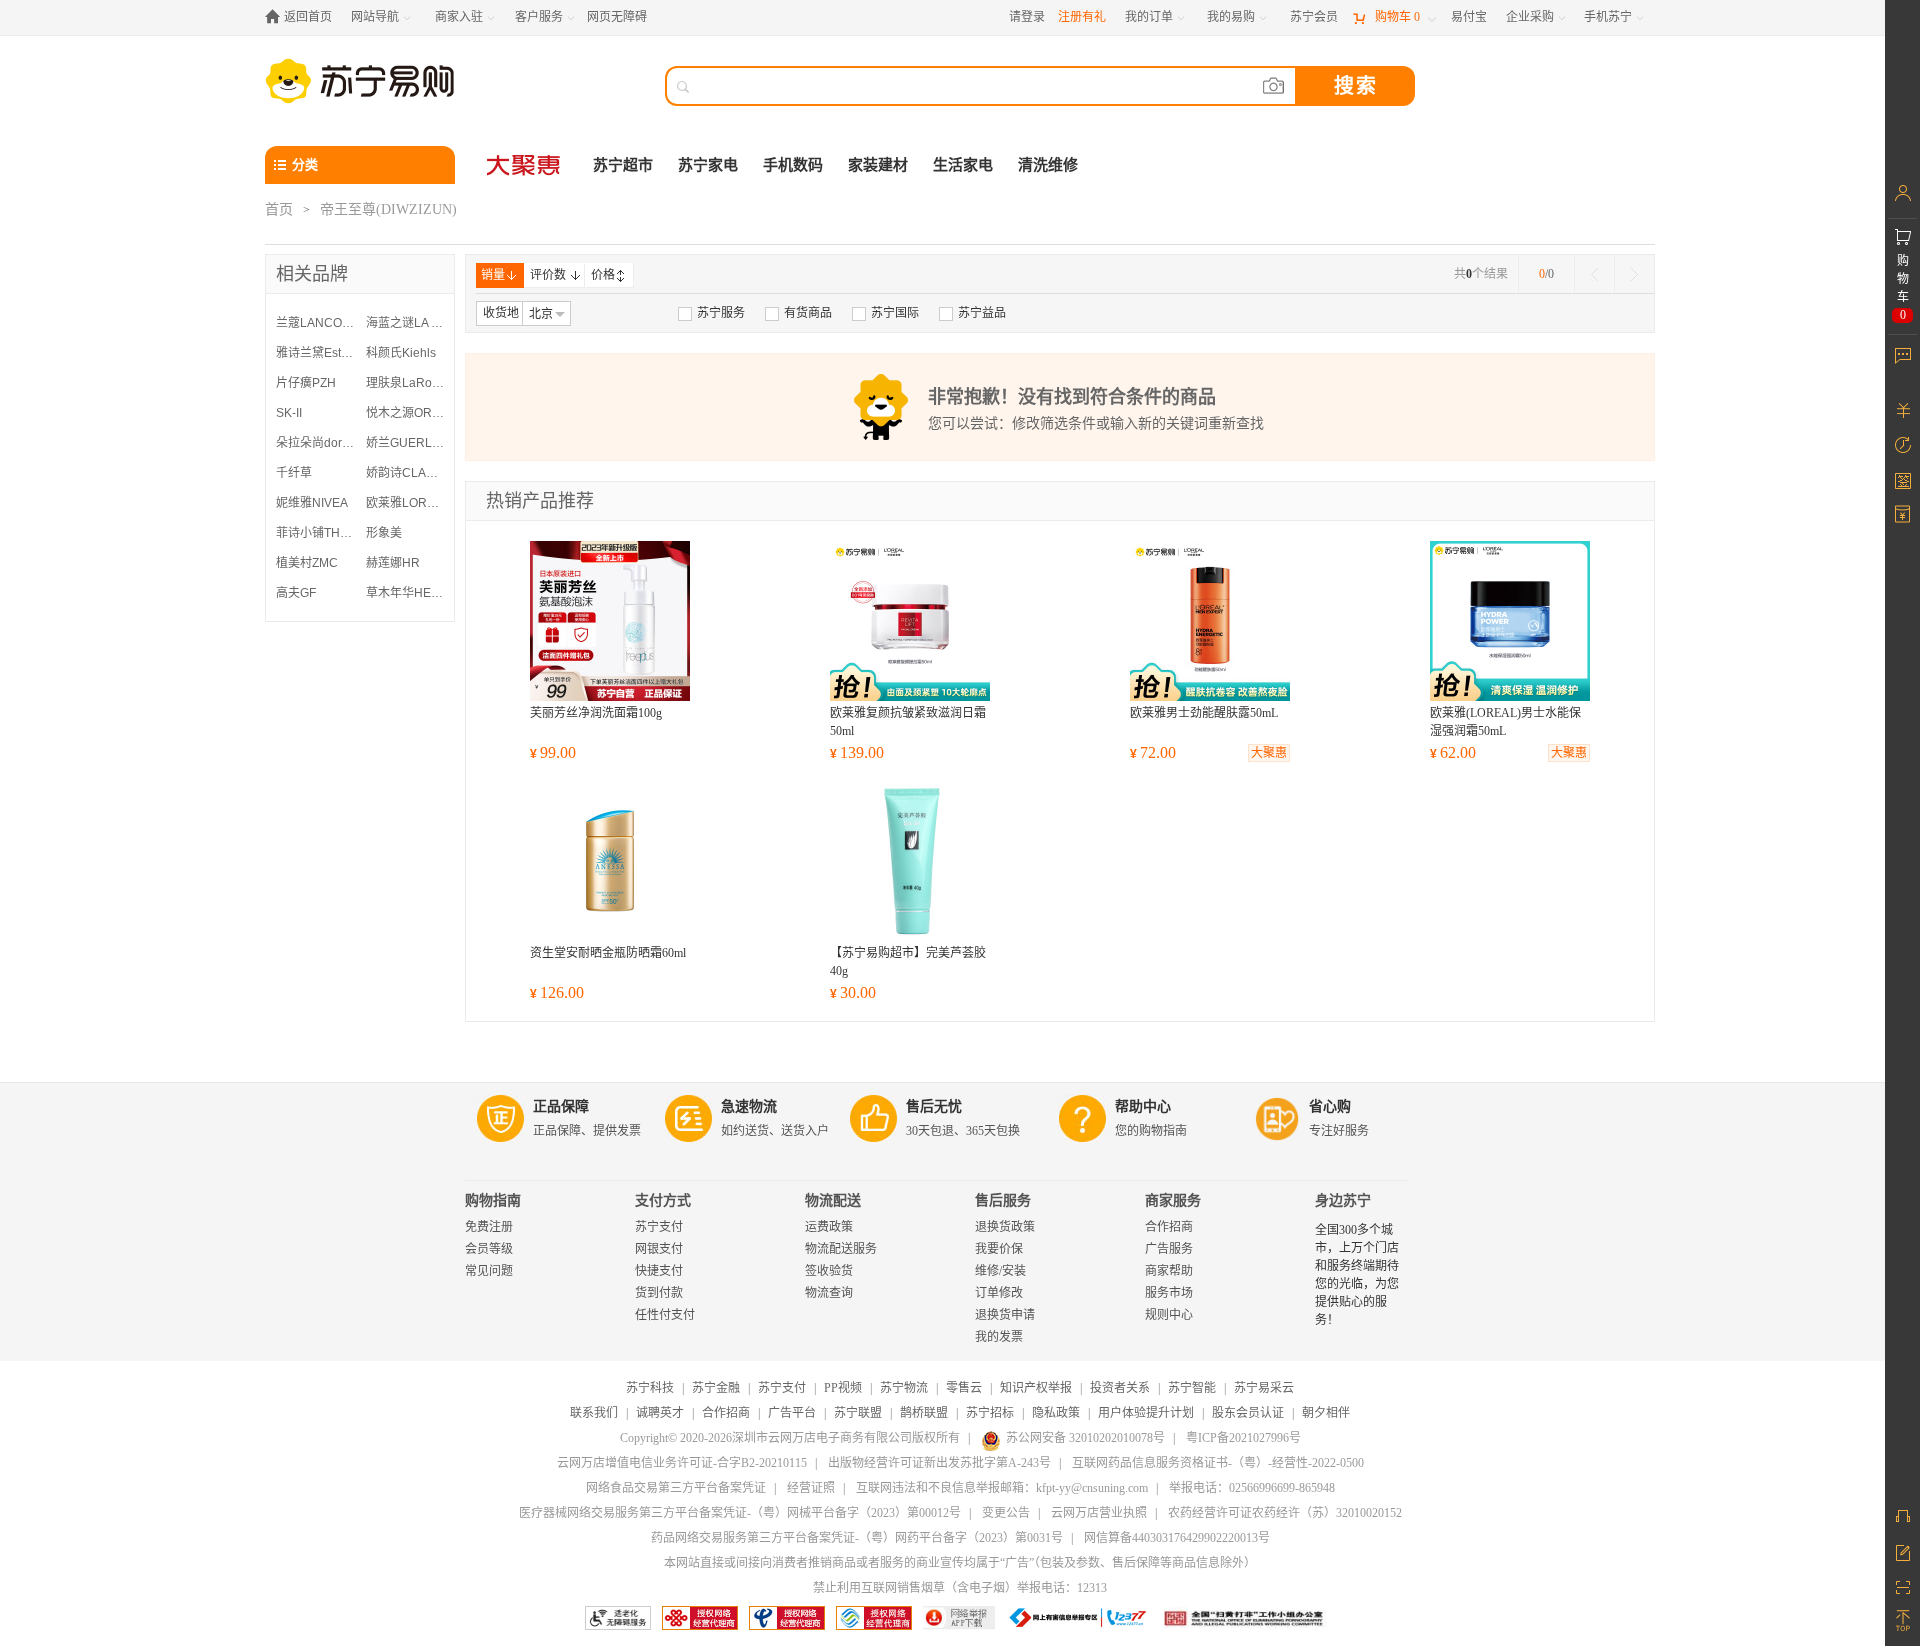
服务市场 (1169, 1293)
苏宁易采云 (1264, 1388)
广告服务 (1169, 1249)
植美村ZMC (307, 563)
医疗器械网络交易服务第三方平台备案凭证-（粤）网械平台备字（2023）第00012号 (740, 1513)
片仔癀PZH (306, 383)
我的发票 (999, 1337)
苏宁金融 (716, 1388)
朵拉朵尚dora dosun (316, 443)
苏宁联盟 (858, 1413)
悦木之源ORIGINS (406, 413)
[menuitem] (711, 313)
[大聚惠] (525, 165)
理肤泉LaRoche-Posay (406, 383)
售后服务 (1003, 1200)
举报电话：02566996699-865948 (1252, 1488)
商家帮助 (1169, 1271)
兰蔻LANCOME (316, 323)
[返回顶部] (1902, 1621)
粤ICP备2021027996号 (1243, 1438)
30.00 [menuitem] (853, 992)
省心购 (1330, 1106)
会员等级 (489, 1249)
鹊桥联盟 (924, 1413)
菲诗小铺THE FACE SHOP (316, 533)
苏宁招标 (990, 1413)
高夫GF (296, 593)
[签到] (1902, 480)
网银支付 (659, 1249)
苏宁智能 (1192, 1388)
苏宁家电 (708, 165)
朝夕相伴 (1326, 1413)
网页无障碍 (617, 17)
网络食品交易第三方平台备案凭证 (676, 1488)
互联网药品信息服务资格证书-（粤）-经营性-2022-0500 (1218, 1463)
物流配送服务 (841, 1249)
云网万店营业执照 (1099, 1513)
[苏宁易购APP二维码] (1902, 1586)
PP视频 (843, 1388)
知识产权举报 (1036, 1388)
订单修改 (999, 1293)
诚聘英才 (660, 1413)
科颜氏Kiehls (401, 353)
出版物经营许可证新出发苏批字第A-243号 (939, 1463)
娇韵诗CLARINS (406, 473)
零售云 (964, 1388)
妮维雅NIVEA (312, 503)
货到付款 (659, 1293)
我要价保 (999, 1249)
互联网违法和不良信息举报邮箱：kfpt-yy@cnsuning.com (1002, 1488)
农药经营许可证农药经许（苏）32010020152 (1285, 1513)
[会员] (1902, 193)
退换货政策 (1005, 1227)
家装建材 (878, 165)
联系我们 (594, 1413)
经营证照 (811, 1488)
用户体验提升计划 (1146, 1413)
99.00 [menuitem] (553, 752)
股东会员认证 (1248, 1413)
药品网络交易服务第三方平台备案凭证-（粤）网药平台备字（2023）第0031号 (857, 1538)
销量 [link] (493, 275)
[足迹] (1902, 445)
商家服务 (1173, 1200)
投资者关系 (1120, 1388)
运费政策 (829, 1227)
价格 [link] (603, 275)
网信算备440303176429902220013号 (1177, 1538)
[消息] (1902, 355)
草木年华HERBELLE (406, 593)
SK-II (289, 413)
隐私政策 (1056, 1413)
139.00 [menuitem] (857, 752)
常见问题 (489, 1271)
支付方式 (663, 1200)
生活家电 (963, 165)
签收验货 (829, 1271)
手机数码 (793, 165)
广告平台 (792, 1413)
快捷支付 (659, 1271)
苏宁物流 (904, 1388)
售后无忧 (934, 1106)
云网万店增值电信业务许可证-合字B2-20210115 (682, 1463)
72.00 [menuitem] (1153, 752)
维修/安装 (1000, 1271)
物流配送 (833, 1200)
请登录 (1027, 17)
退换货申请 (1005, 1315)
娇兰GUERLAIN (406, 443)
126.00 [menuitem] (557, 992)
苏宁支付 (659, 1227)
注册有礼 (1082, 17)
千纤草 (294, 473)
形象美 (384, 533)
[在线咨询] (1902, 1516)
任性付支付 (665, 1315)
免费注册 (489, 1227)
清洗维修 (1048, 165)
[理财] (1902, 410)
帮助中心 (1143, 1106)
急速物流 (749, 1106)
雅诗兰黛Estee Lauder (316, 353)
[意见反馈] (1902, 1551)
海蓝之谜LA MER (406, 323)
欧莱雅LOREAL (406, 503)
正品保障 (561, 1106)
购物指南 (493, 1200)
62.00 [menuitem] (1453, 752)
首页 (279, 209)
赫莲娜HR (393, 563)
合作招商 (1169, 1227)
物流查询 (829, 1293)
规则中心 (1169, 1315)
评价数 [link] (548, 275)
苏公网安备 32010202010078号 (1085, 1438)
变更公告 (1006, 1513)
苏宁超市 (623, 165)
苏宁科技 (650, 1388)
